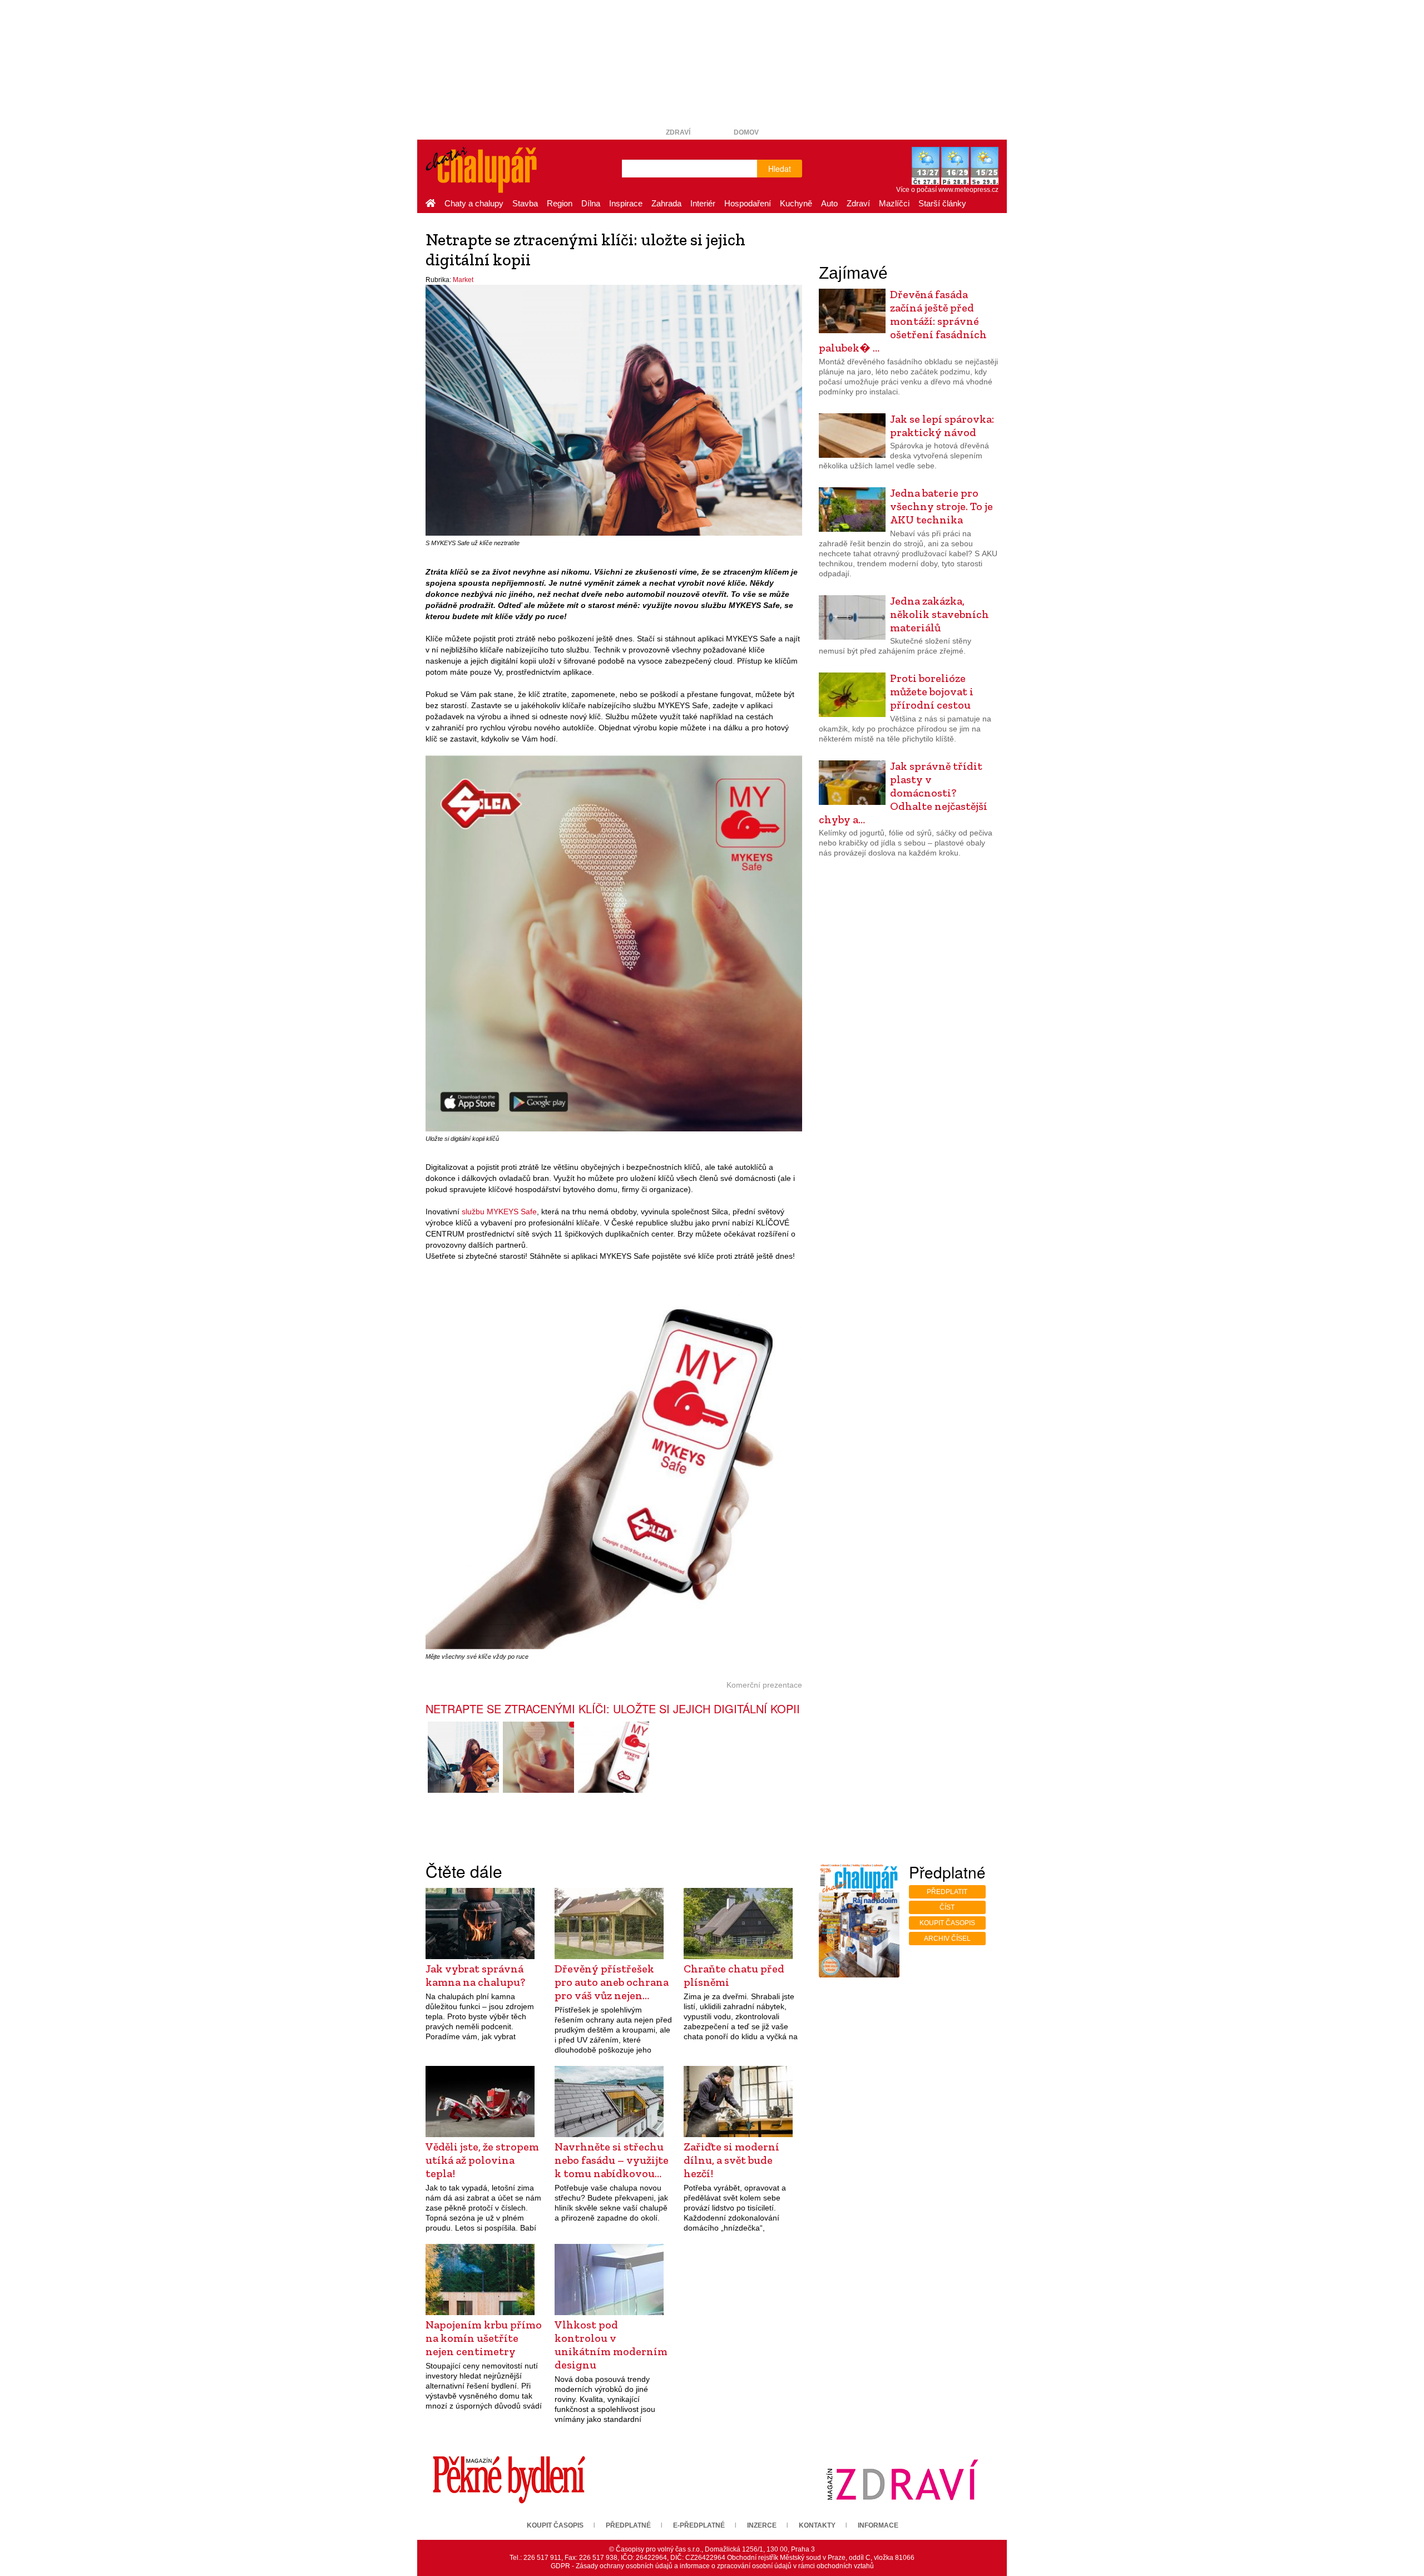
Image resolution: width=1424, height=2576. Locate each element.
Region (560, 203)
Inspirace (626, 203)
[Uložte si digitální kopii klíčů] (538, 1757)
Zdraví (678, 132)
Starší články (942, 203)
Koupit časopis (947, 1923)
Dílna (591, 203)
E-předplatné (699, 2525)
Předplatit (947, 1892)
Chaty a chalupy (474, 203)
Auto (829, 203)
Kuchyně (796, 203)
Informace (878, 2525)
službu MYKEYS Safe (499, 1212)
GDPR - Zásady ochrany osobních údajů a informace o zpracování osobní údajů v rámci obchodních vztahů (712, 2566)
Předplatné (628, 2525)
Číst (947, 1907)
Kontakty (817, 2525)
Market (463, 280)
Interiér (703, 203)
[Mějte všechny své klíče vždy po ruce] (614, 1757)
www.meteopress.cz (968, 190)
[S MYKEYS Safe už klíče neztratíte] (463, 1757)
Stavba (525, 203)
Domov (746, 132)
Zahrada (666, 203)
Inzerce (762, 2525)
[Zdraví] (902, 2479)
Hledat (780, 169)
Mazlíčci (894, 203)
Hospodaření (748, 203)
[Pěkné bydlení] (509, 2479)
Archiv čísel (947, 1939)
